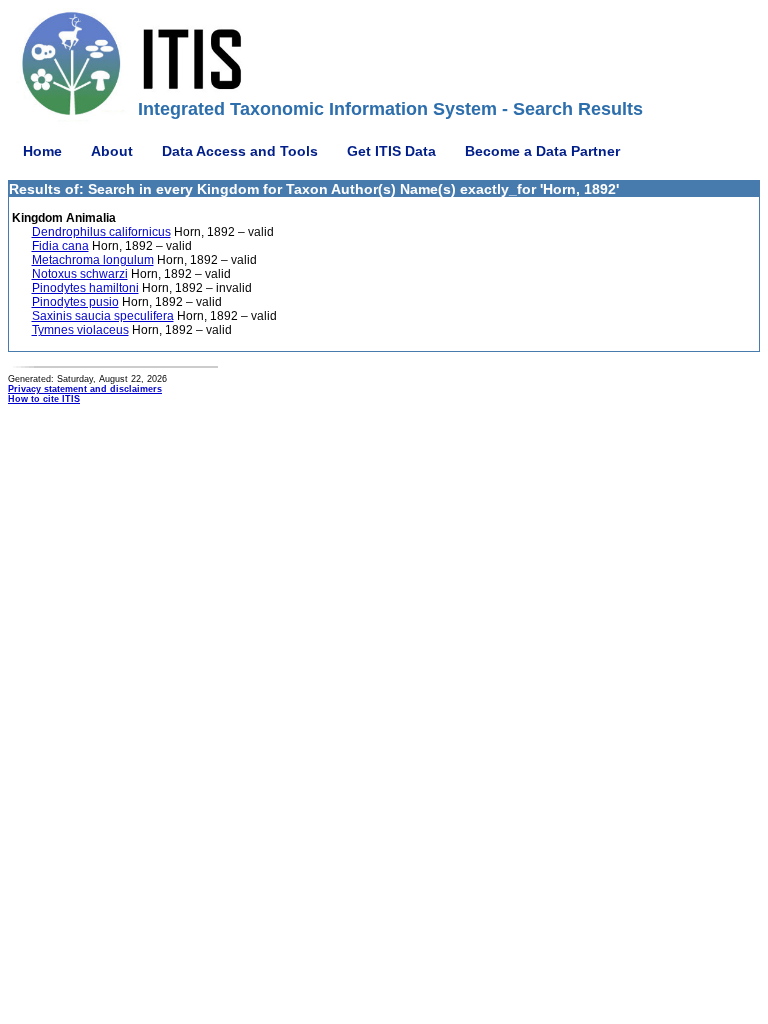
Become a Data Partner (542, 151)
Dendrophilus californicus (101, 232)
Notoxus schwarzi (80, 274)
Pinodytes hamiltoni (85, 288)
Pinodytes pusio (75, 302)
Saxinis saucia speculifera (103, 316)
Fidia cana (60, 246)
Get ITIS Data (391, 151)
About (112, 151)
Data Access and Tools (240, 151)
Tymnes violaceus (80, 330)
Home (42, 151)
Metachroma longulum (93, 260)
